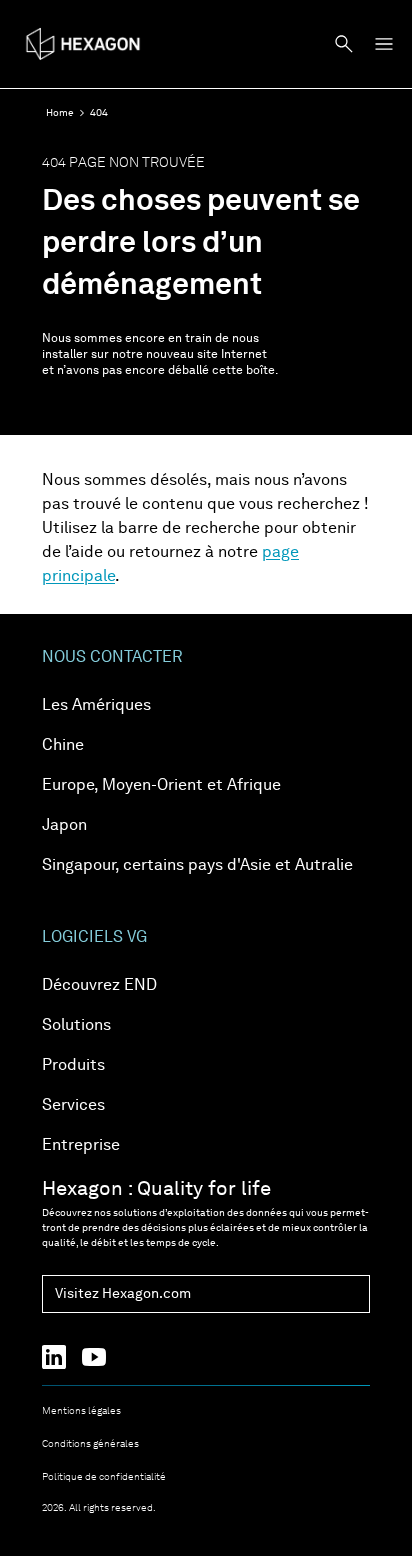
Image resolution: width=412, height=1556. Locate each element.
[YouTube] (102, 1357)
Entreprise (81, 1146)
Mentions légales (81, 1411)
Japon (64, 826)
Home (60, 113)
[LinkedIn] (62, 1357)
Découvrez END (99, 986)
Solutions (76, 1026)
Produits (73, 1066)
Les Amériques (96, 706)
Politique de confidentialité (104, 1477)
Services (73, 1106)
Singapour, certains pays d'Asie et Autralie (197, 866)
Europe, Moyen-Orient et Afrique (161, 786)
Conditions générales (90, 1444)
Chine (63, 746)
